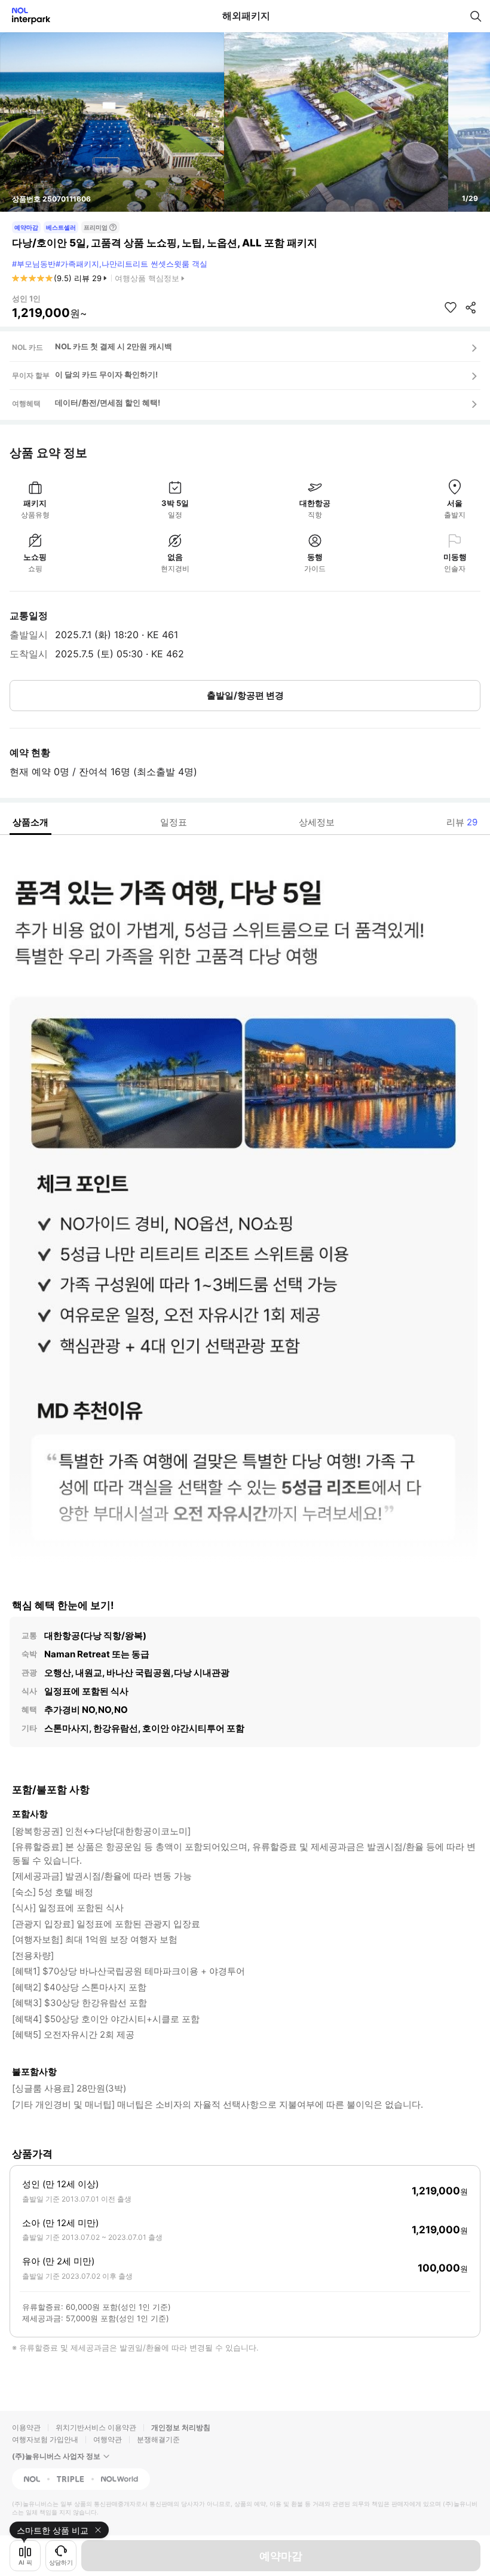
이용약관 (26, 2427)
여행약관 (108, 2439)
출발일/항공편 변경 (245, 695)
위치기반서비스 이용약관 (96, 2427)
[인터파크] (26, 16)
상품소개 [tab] (30, 822)
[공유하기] (471, 307)
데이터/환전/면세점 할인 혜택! (108, 403)
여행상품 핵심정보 (147, 278)
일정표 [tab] (174, 822)
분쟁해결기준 (158, 2439)
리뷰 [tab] (462, 822)
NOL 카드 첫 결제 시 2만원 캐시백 (114, 346)
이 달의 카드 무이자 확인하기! (106, 374)
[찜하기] (451, 307)
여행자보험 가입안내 (45, 2439)
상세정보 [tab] (317, 822)
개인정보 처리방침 (181, 2427)
